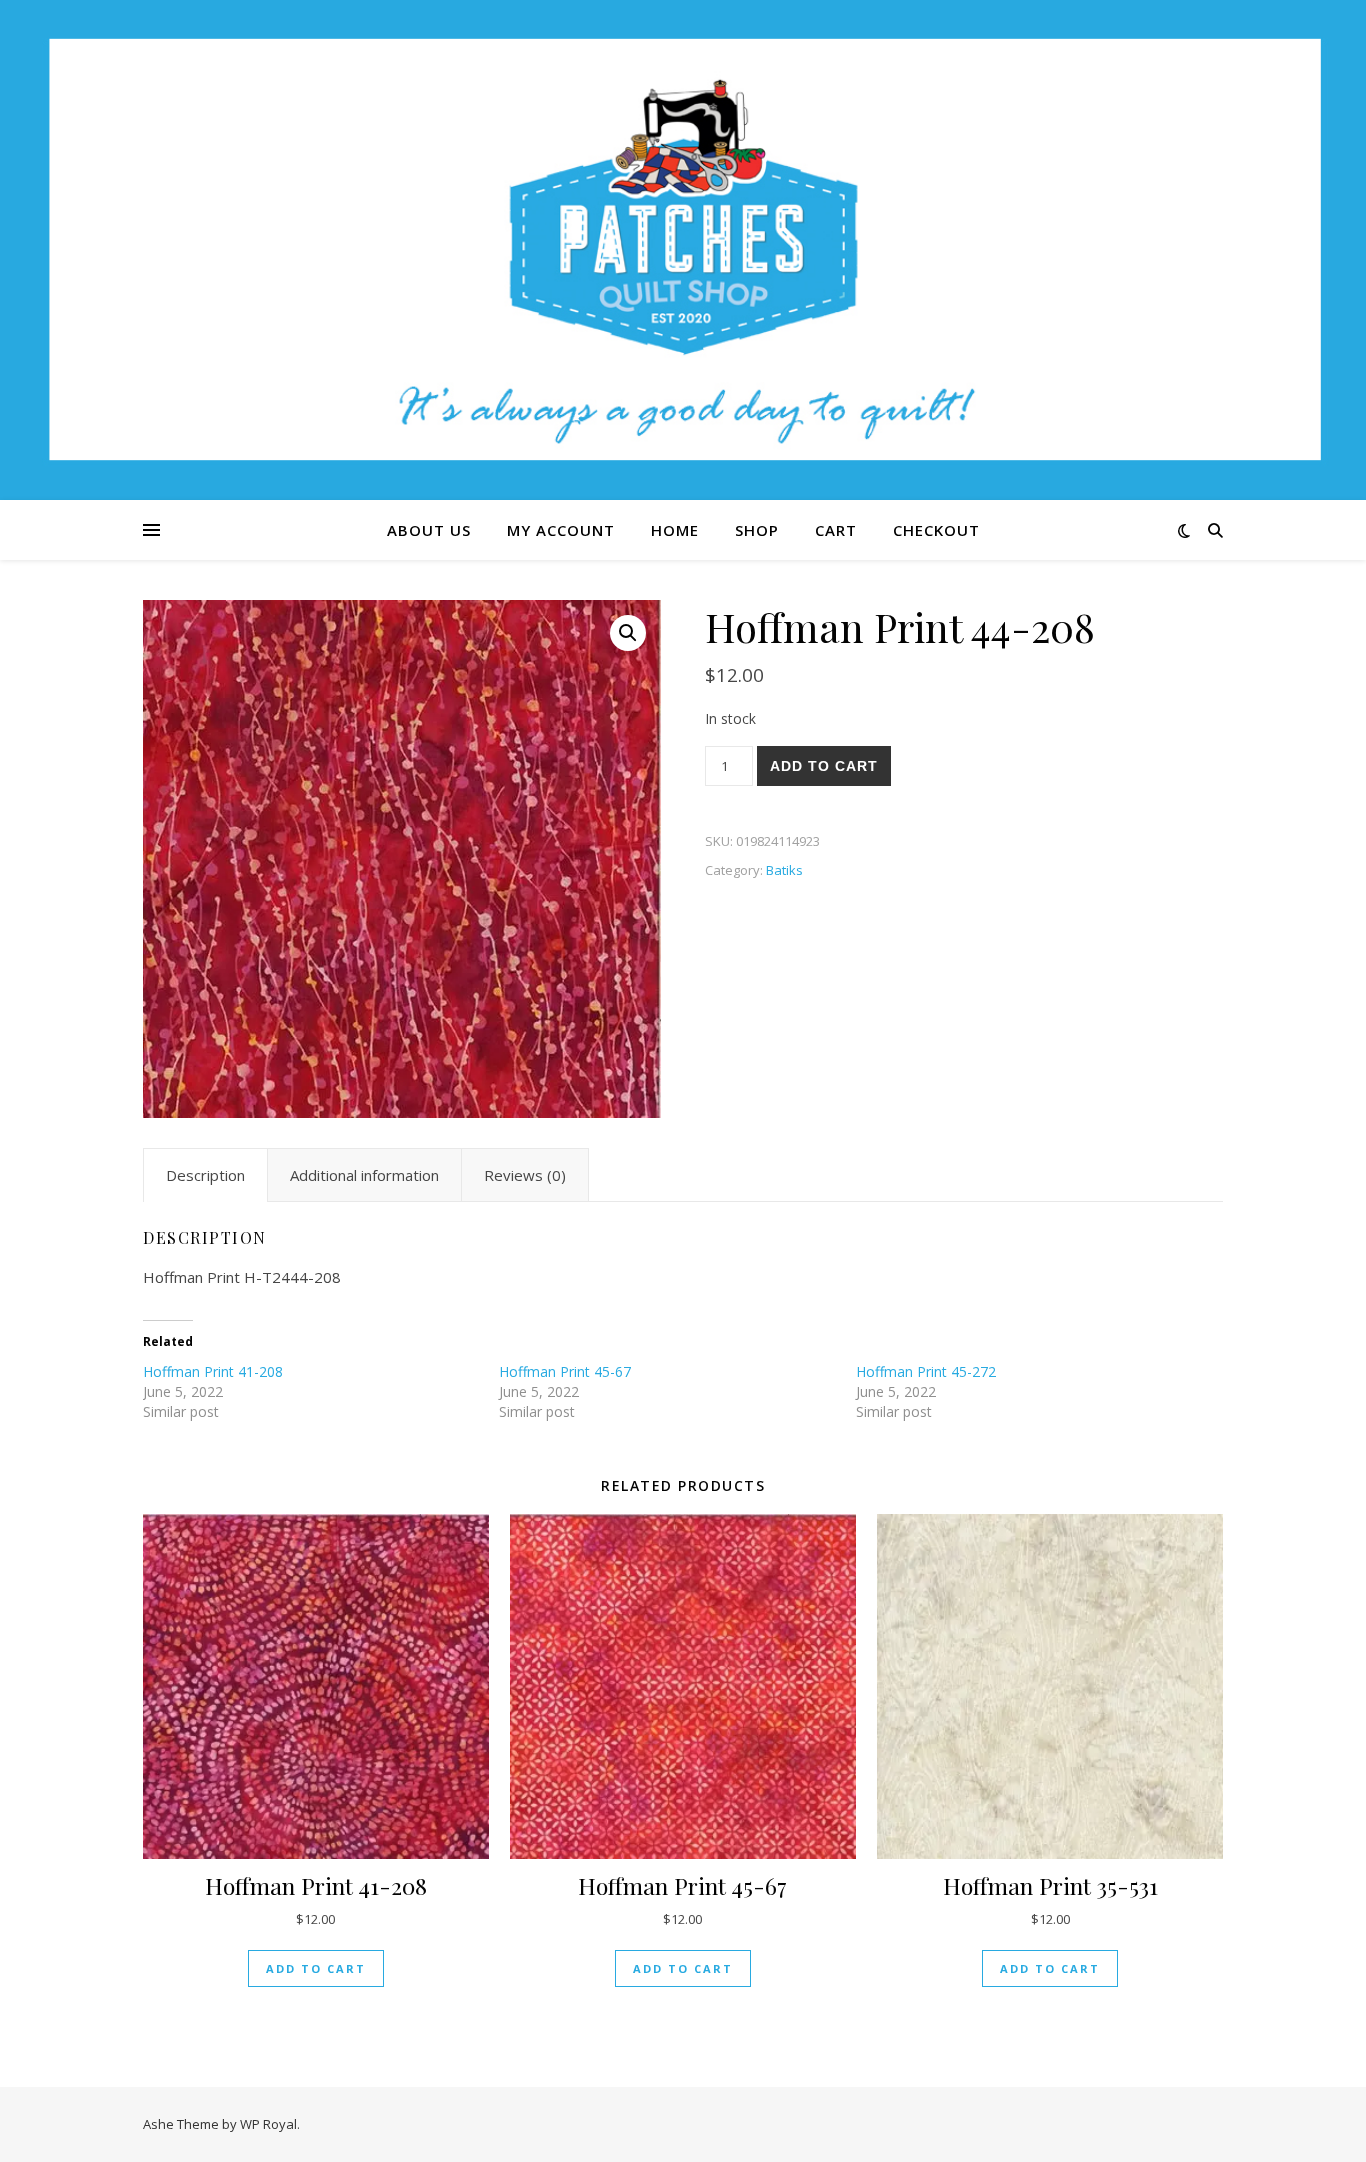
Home (675, 530)
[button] (628, 633)
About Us (429, 530)
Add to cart (824, 766)
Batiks (784, 870)
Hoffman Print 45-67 (565, 1371)
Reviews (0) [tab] (525, 1175)
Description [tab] (205, 1175)
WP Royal (268, 2124)
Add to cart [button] (316, 1968)
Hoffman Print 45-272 (926, 1371)
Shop (757, 530)
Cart (836, 530)
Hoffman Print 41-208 (213, 1371)
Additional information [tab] (364, 1175)
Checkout (936, 530)
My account (561, 530)
